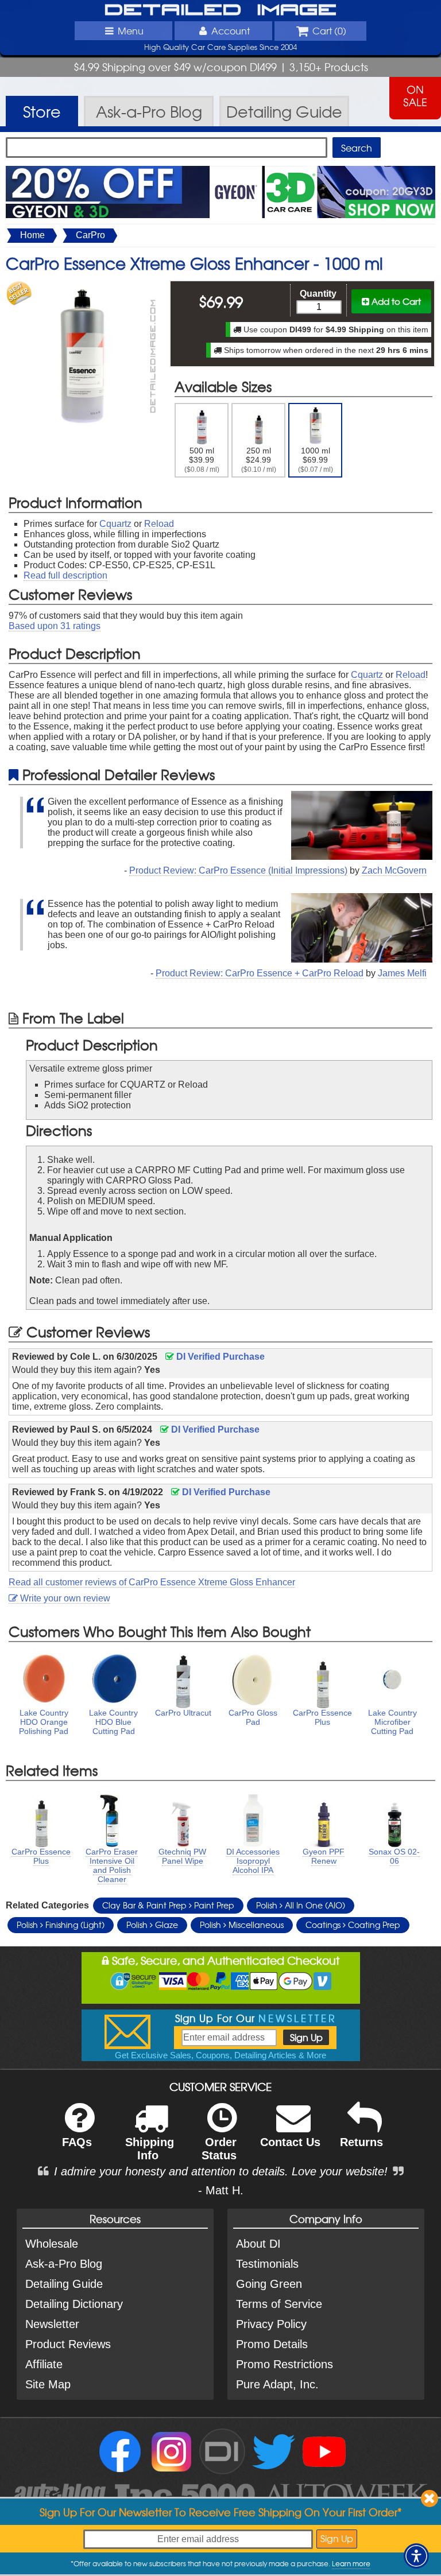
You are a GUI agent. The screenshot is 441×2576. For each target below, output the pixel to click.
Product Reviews (68, 2344)
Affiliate (44, 2364)
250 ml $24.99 (259, 460)
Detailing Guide (64, 2284)
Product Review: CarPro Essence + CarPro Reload (260, 973)
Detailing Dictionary (74, 2304)
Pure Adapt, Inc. (277, 2384)
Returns (361, 2142)
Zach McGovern (394, 870)
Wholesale (52, 2244)
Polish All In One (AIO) (301, 1905)
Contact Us (290, 2142)
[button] (416, 2556)
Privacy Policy (271, 2324)
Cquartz (115, 524)
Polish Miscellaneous (242, 1925)
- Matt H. (221, 2190)
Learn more (351, 2563)
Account (231, 30)
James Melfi (402, 973)
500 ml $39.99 (202, 460)
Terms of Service (279, 2304)
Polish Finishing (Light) (61, 1925)
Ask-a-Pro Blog (64, 2264)
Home (32, 235)
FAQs (77, 2142)
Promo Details (272, 2344)
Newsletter (52, 2324)
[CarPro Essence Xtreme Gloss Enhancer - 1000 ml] (82, 286)
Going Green (269, 2284)
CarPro (90, 235)
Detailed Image (221, 10)
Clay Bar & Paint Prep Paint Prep (168, 1905)
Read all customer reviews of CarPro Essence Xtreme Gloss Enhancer (152, 1582)
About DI (258, 2244)
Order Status (219, 2149)
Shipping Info (150, 2149)
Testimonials (267, 2264)
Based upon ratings (55, 626)
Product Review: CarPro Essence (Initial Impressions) (238, 870)
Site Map (48, 2384)
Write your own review (64, 1598)
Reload (159, 524)
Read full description (65, 575)
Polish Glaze (152, 1925)
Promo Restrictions (285, 2364)
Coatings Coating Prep (353, 1925)
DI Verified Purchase (219, 1357)
